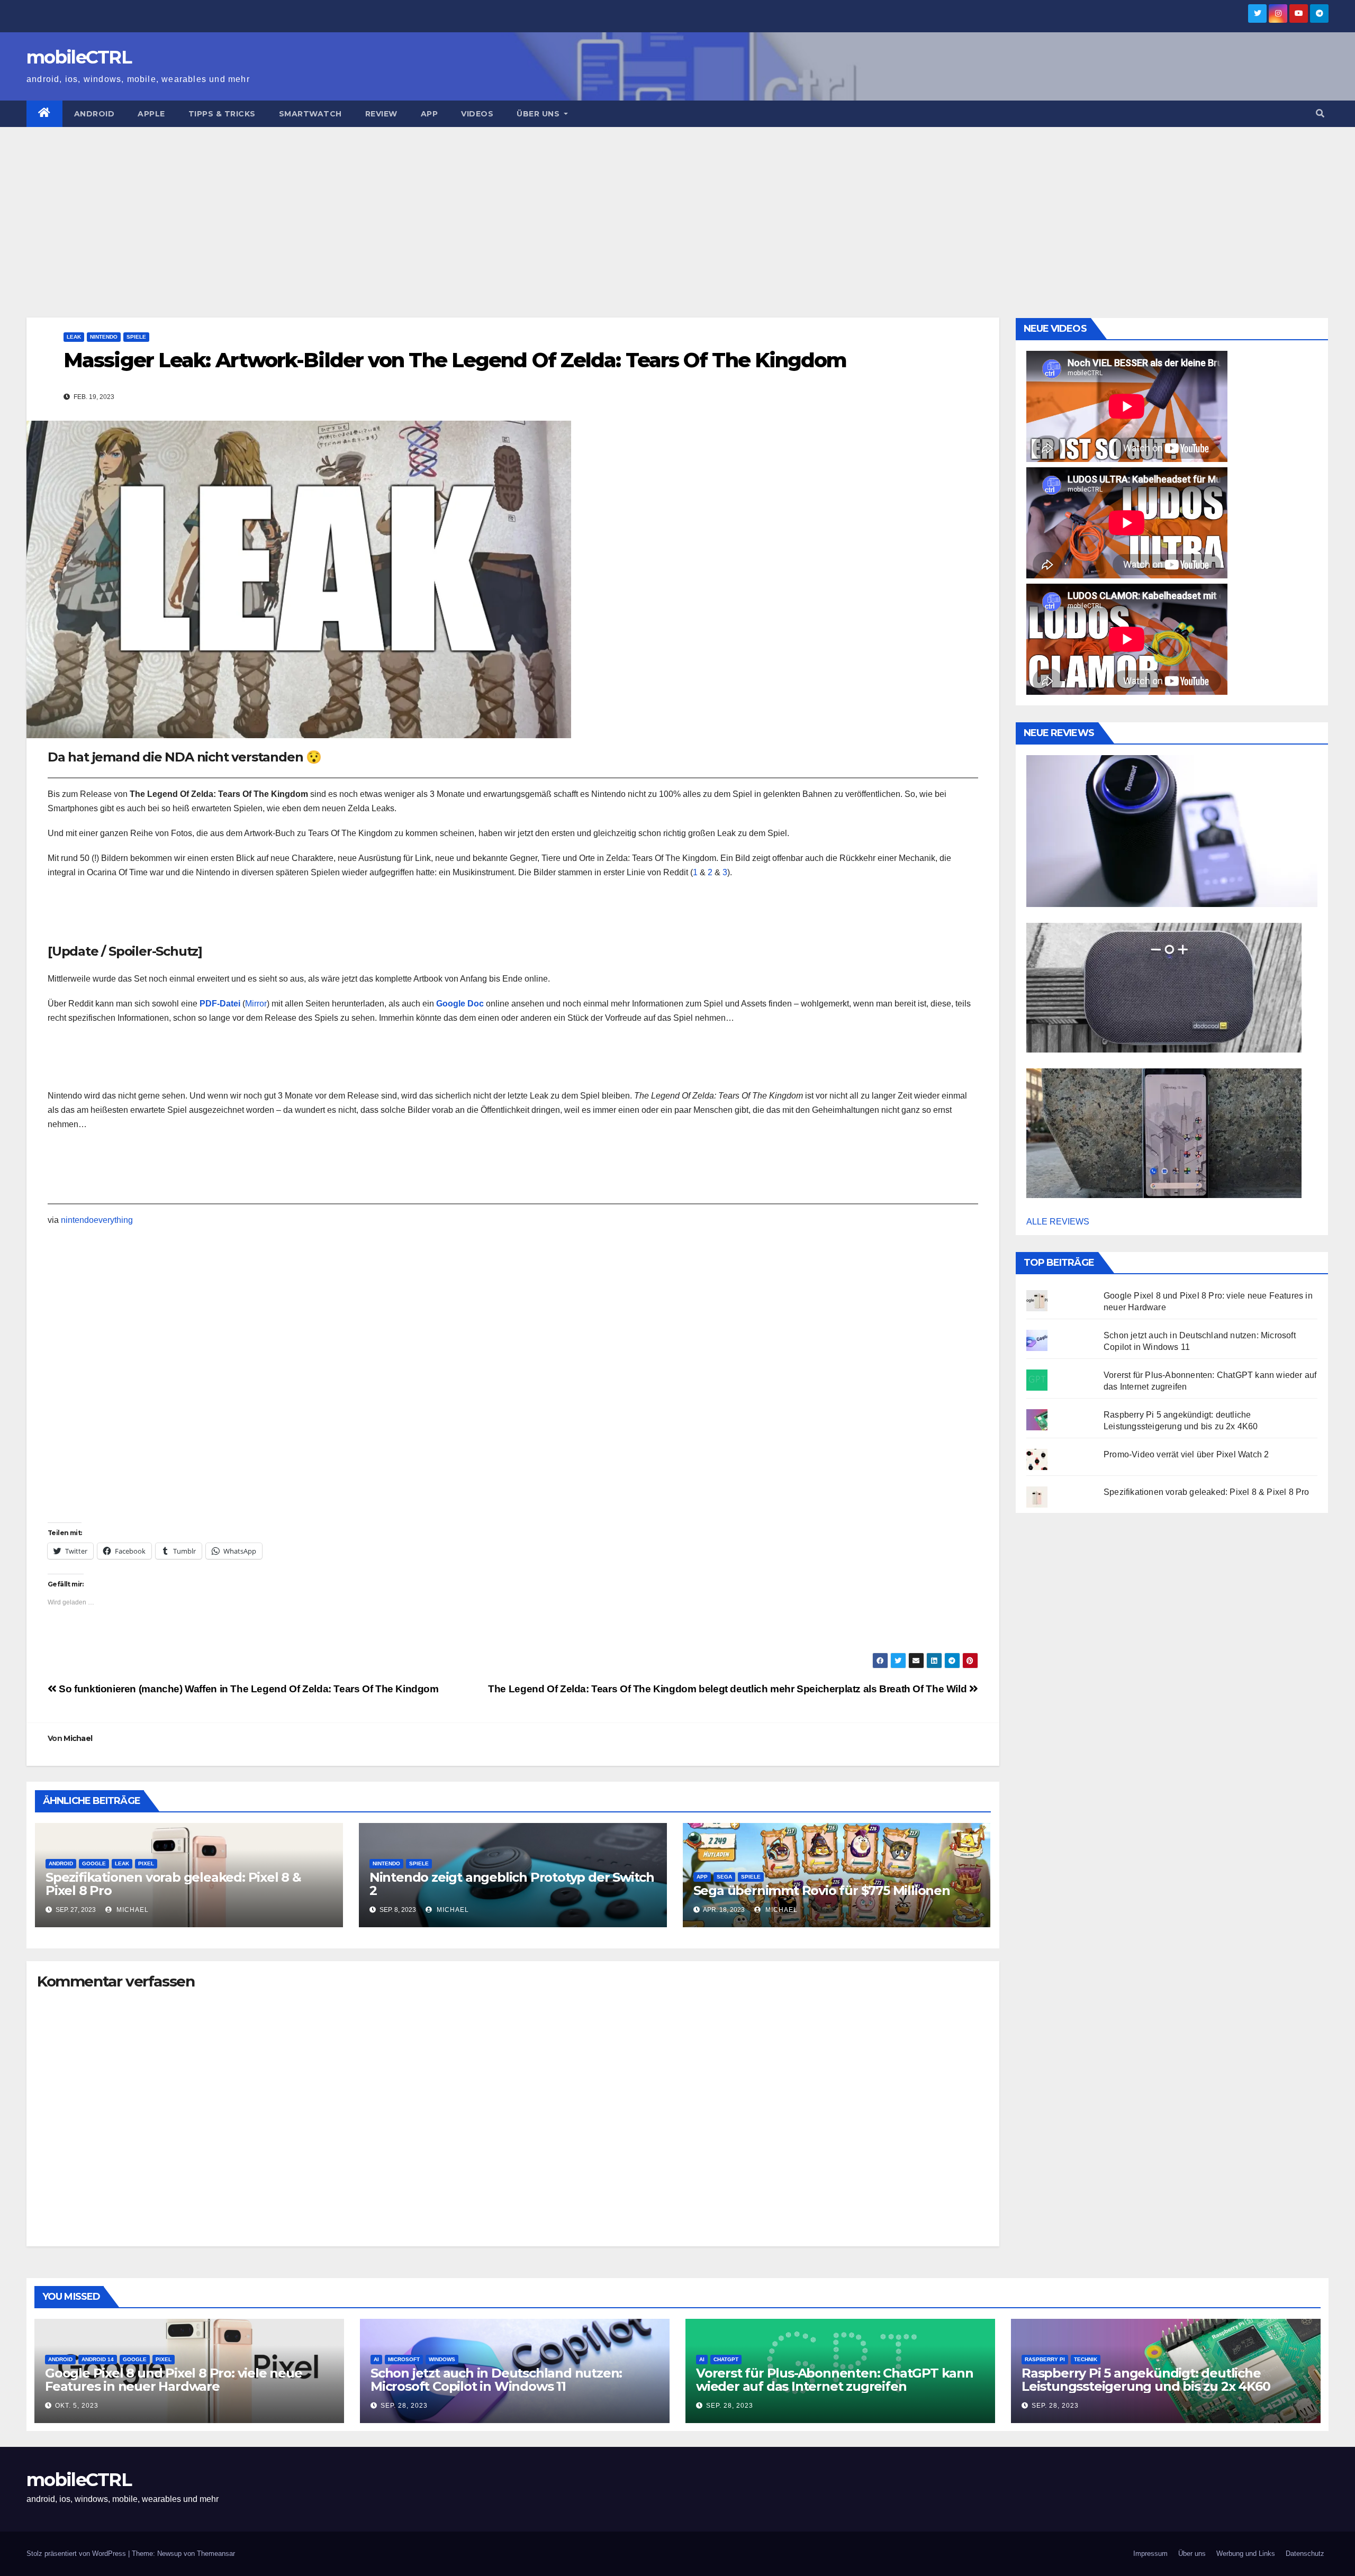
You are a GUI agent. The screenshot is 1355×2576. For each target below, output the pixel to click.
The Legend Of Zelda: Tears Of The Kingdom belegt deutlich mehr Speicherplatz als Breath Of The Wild (729, 1689)
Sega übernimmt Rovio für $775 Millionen (822, 1890)
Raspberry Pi (1045, 2359)
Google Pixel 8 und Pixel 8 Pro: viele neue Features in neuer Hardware (174, 2380)
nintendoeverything (97, 1220)
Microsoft (404, 2359)
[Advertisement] (677, 206)
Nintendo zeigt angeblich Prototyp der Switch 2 (512, 1884)
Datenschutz (1305, 2554)
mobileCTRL (79, 57)
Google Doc (460, 1004)
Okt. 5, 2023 (77, 2406)
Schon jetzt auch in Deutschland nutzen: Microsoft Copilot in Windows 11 (496, 2380)
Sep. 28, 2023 (404, 2406)
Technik (1086, 2359)
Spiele (136, 337)
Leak (74, 337)
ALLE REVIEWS (1058, 1222)
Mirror (256, 1004)
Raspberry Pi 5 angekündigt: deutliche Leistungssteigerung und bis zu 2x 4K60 (1146, 2380)
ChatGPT (726, 2359)
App (430, 114)
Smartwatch (310, 114)
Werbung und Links (1246, 2554)
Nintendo (104, 337)
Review (381, 114)
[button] (1320, 114)
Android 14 (98, 2359)
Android (94, 114)
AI (376, 2359)
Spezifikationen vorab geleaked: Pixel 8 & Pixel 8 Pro (173, 1884)
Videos (477, 114)
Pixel (146, 1863)
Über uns (539, 114)
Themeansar (216, 2554)
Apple (151, 114)
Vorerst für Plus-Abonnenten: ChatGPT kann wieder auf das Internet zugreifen (835, 2380)
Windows (442, 2359)
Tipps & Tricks (222, 114)
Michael (78, 1738)
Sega (724, 1877)
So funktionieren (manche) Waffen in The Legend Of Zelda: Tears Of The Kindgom (248, 1689)
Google (94, 1863)
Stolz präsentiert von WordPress (77, 2554)
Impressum (1150, 2554)
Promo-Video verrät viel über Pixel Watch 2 (1186, 1454)
